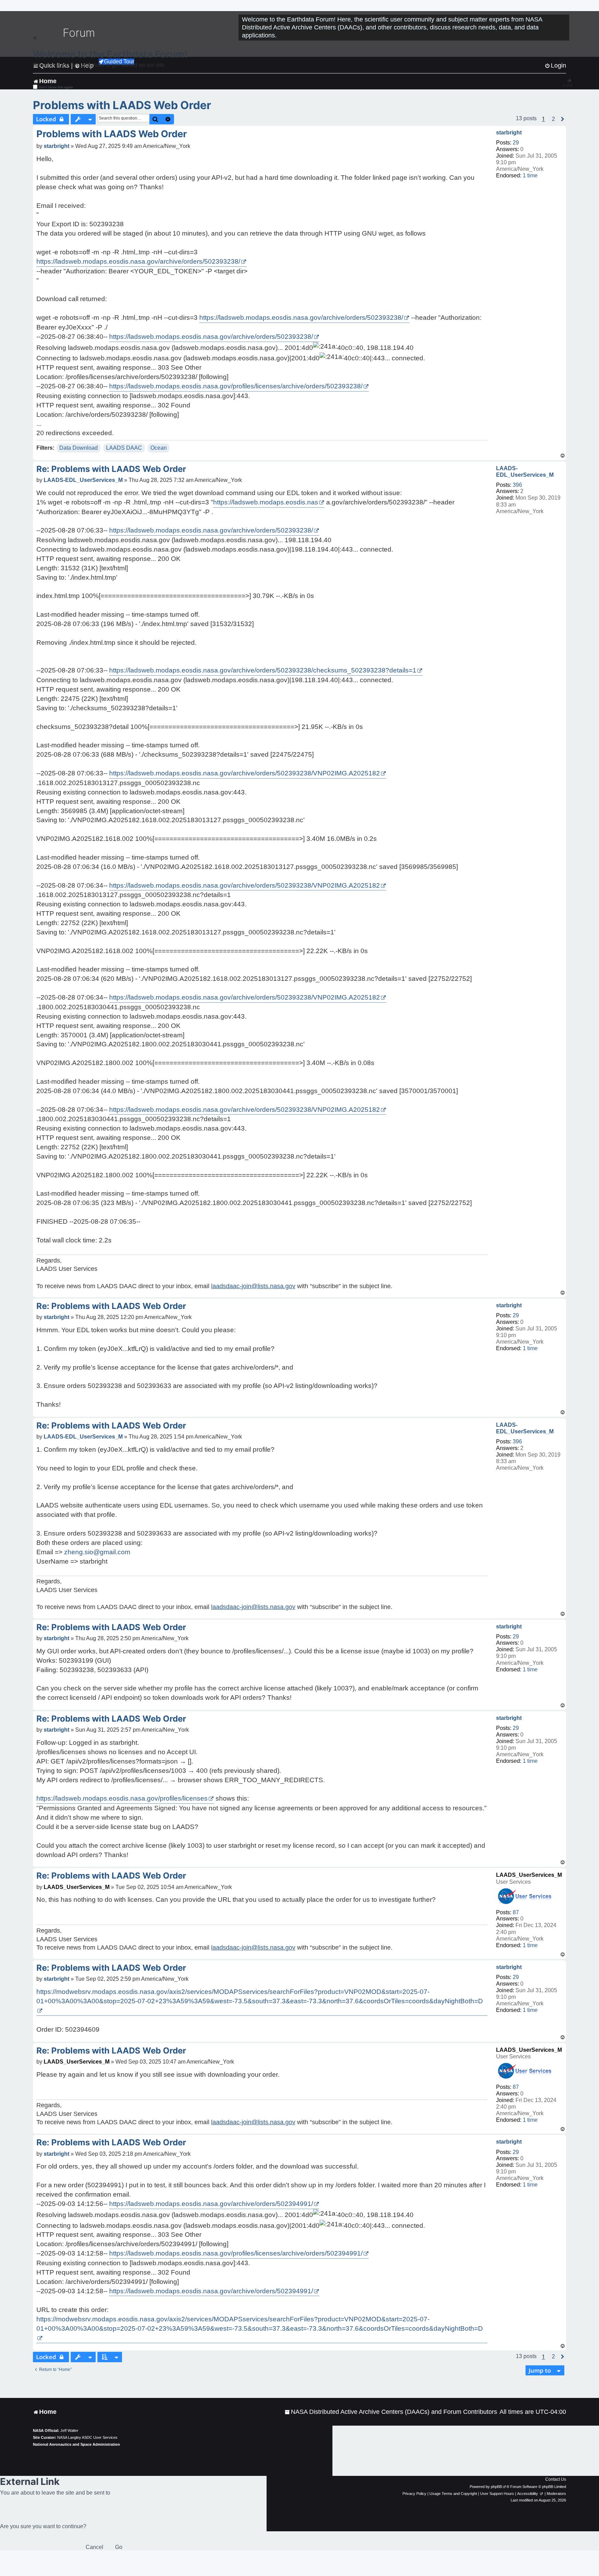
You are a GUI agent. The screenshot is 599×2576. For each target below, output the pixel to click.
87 (516, 1912)
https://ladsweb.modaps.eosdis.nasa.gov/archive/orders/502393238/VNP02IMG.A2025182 (245, 773)
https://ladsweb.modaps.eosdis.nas (266, 502)
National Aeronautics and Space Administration (76, 2444)
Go (119, 2547)
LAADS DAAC (124, 448)
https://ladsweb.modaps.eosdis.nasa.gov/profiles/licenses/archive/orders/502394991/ (236, 2253)
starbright (509, 133)
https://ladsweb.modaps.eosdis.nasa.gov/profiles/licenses (122, 1798)
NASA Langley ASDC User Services (87, 2437)
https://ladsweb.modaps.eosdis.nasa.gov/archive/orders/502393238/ (138, 261)
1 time (530, 175)
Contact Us (556, 2479)
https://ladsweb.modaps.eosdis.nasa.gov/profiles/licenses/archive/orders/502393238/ (236, 386)
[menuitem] (391, 2412)
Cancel (94, 2547)
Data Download (79, 448)
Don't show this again (56, 87)
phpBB (496, 2487)
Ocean (159, 448)
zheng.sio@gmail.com (97, 1552)
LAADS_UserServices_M (529, 1875)
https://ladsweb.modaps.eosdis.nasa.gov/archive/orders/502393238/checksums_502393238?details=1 (263, 670)
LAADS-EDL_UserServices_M (525, 472)
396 (517, 485)
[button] (553, 119)
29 (516, 143)
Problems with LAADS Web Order (122, 105)
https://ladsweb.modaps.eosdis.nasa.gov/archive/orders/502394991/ (211, 2204)
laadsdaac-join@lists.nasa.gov (253, 1286)
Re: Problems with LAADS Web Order (111, 469)
